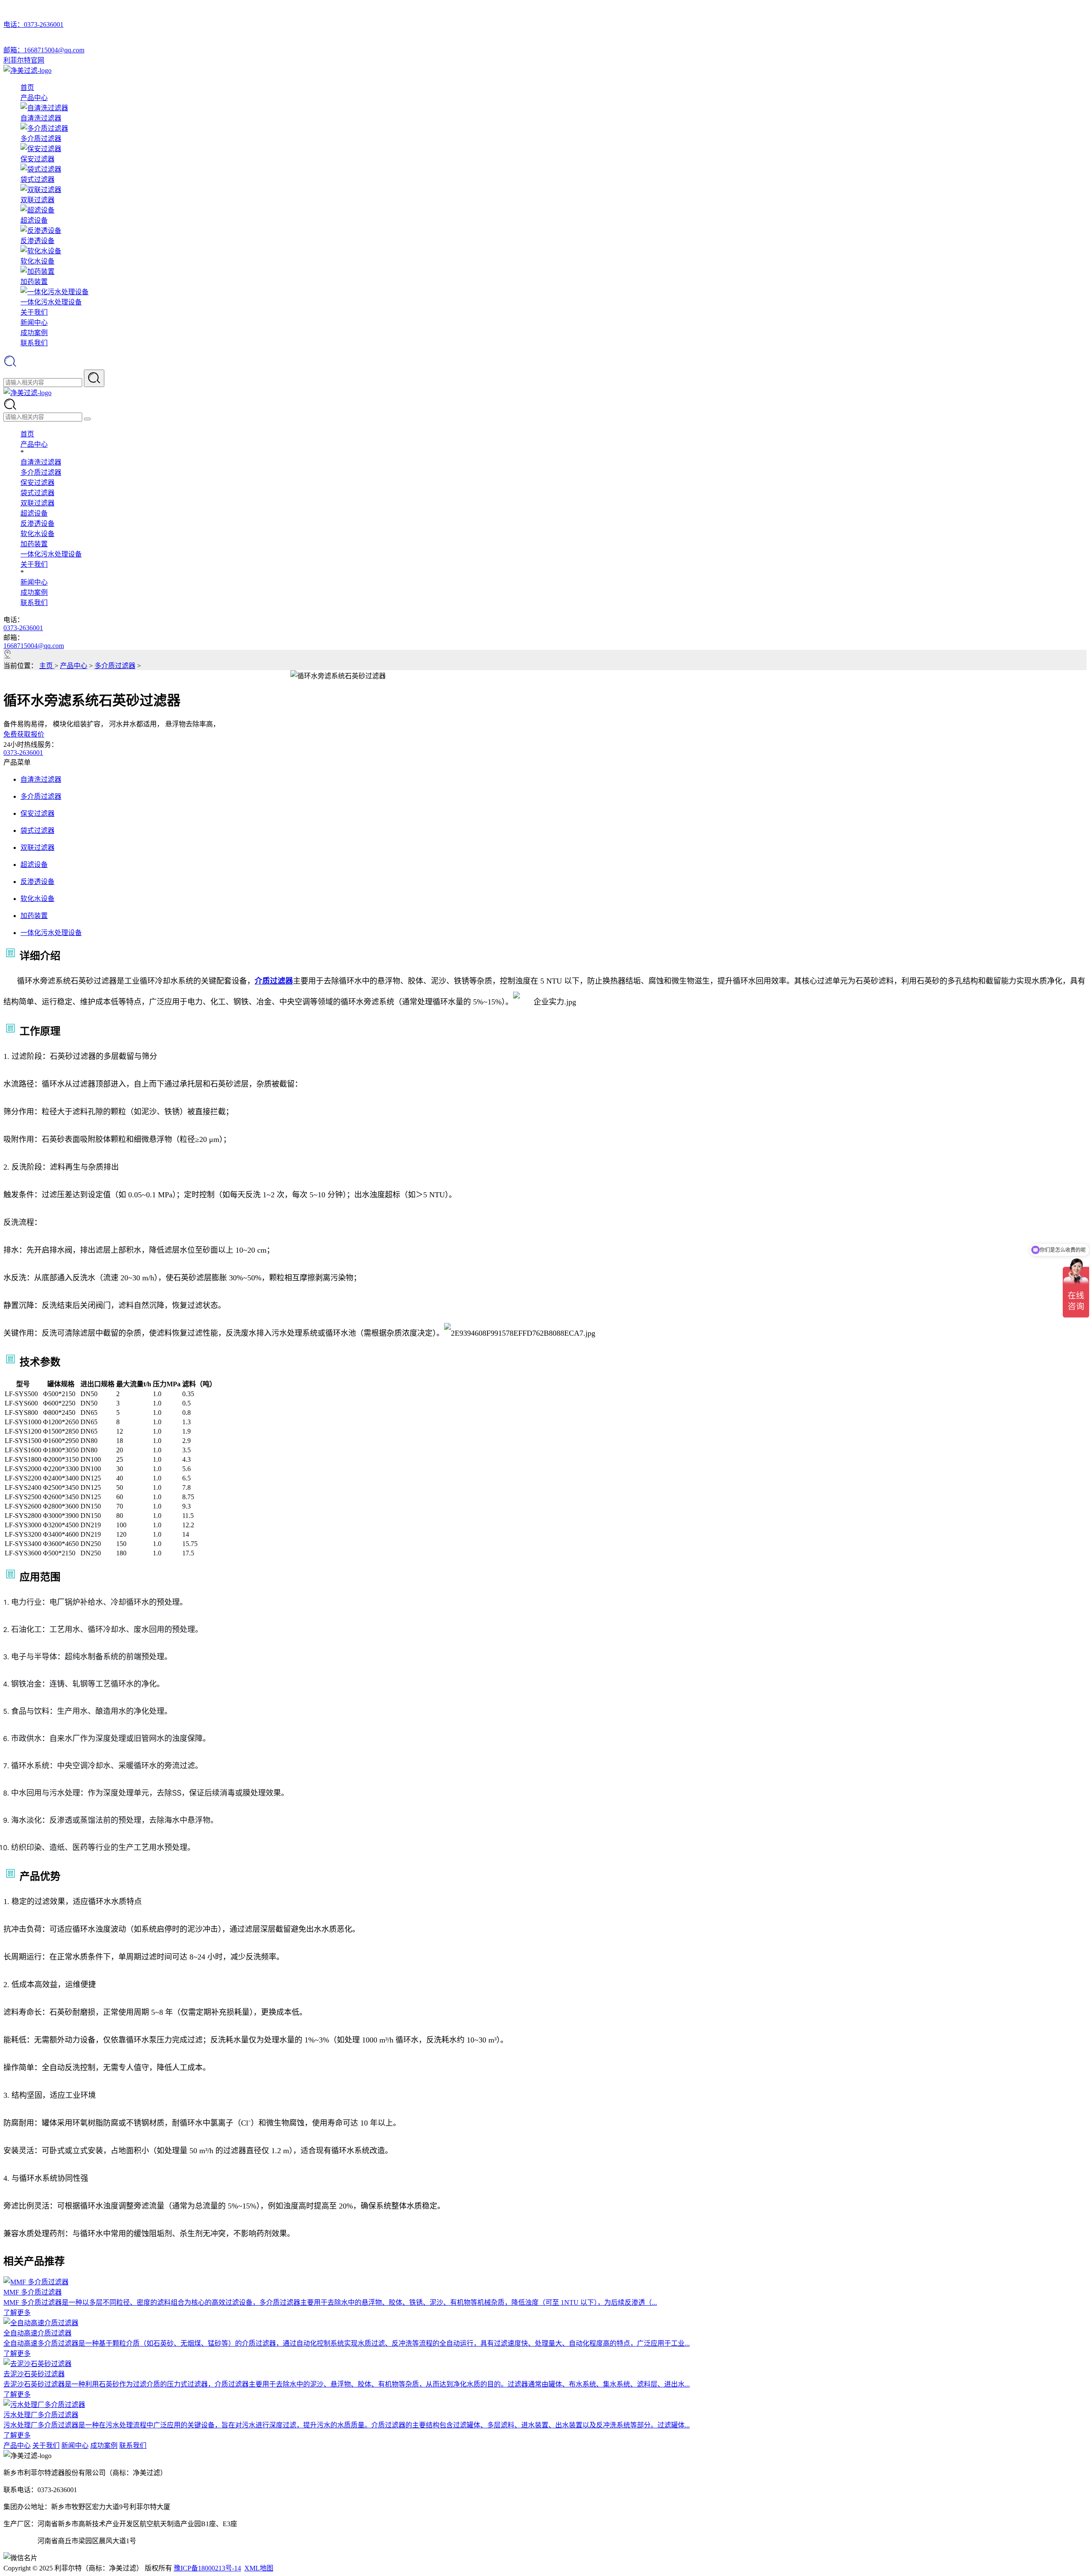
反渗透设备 (37, 524)
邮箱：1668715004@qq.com (44, 50)
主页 (47, 666)
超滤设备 (34, 513)
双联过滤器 (37, 503)
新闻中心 (34, 323)
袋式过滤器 (37, 493)
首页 (27, 87)
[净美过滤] (27, 70)
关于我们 (34, 312)
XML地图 (259, 2568)
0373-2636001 (23, 628)
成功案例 (34, 333)
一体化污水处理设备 (51, 554)
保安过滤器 (37, 483)
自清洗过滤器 (41, 462)
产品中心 (34, 98)
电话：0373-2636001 (33, 24)
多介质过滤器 (41, 472)
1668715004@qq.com (34, 646)
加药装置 (34, 544)
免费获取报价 (24, 734)
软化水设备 (37, 534)
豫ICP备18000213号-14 (207, 2568)
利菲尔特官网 (24, 60)
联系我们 (34, 343)
